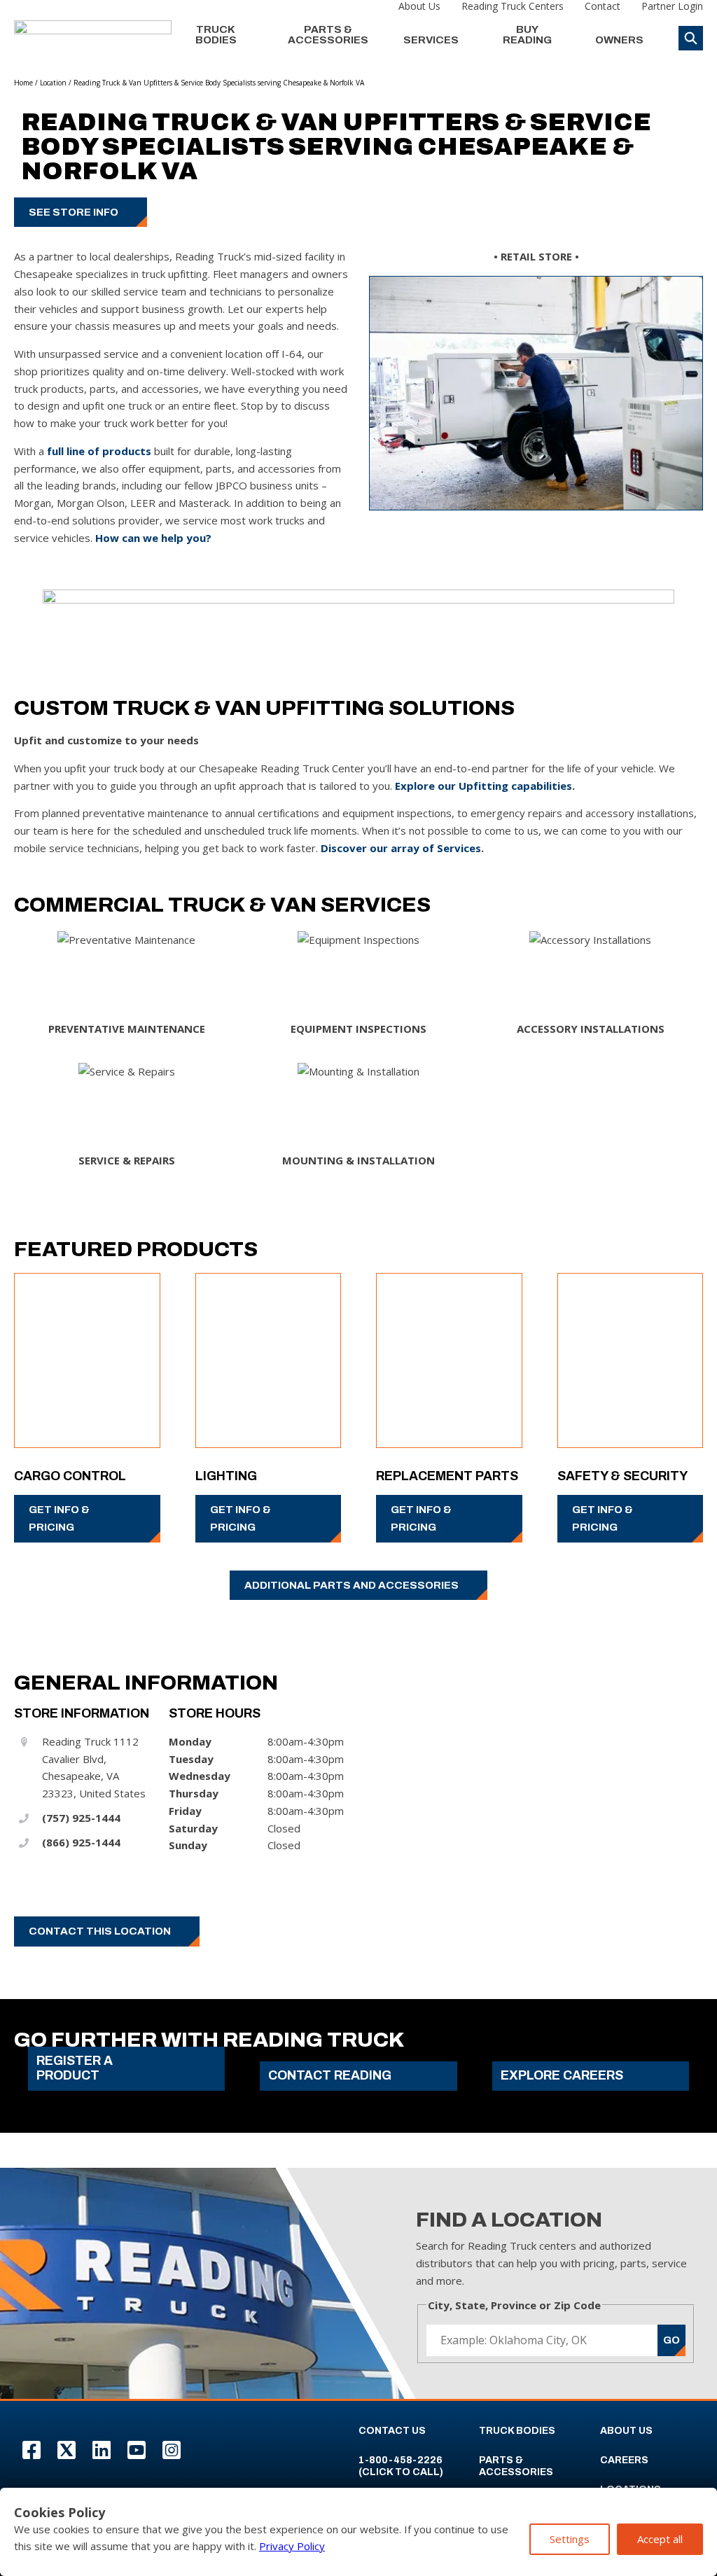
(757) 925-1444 (81, 1818)
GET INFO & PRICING (59, 1518)
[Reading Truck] (93, 35)
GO (671, 2340)
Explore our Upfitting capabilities (483, 786)
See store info (74, 212)
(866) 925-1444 (81, 1842)
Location (53, 83)
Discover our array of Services (401, 848)
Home (23, 83)
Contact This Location (100, 1931)
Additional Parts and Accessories (351, 1585)
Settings (570, 2539)
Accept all (660, 2539)
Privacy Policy (292, 2546)
